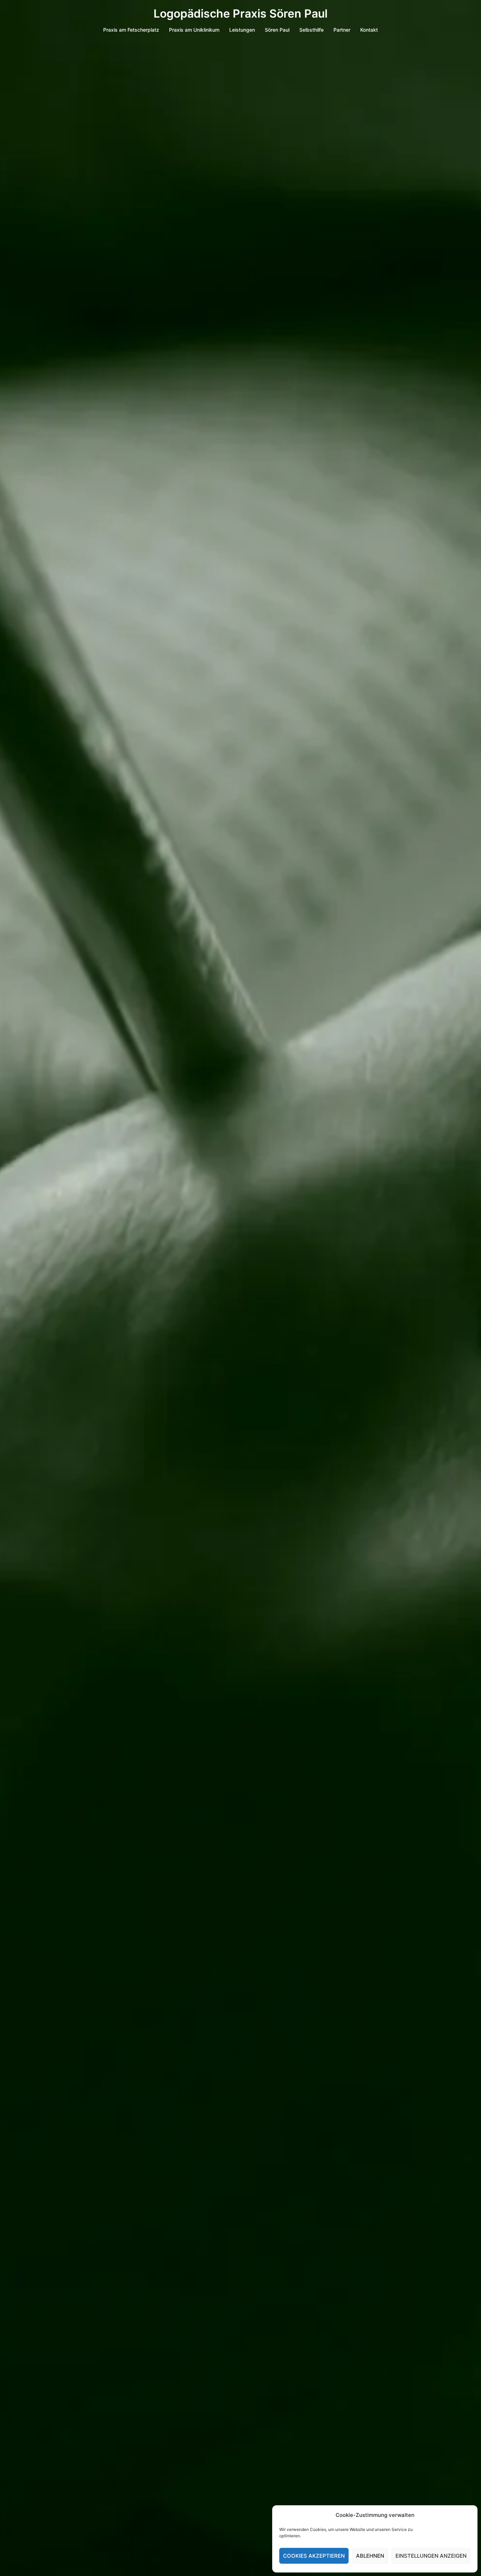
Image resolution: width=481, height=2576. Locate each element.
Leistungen (242, 30)
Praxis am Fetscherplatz (131, 30)
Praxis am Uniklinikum (194, 30)
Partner (342, 30)
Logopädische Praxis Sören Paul (241, 14)
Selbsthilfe (311, 30)
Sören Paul (277, 30)
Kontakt (369, 30)
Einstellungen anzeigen (431, 2556)
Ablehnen (370, 2556)
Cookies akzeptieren (314, 2556)
